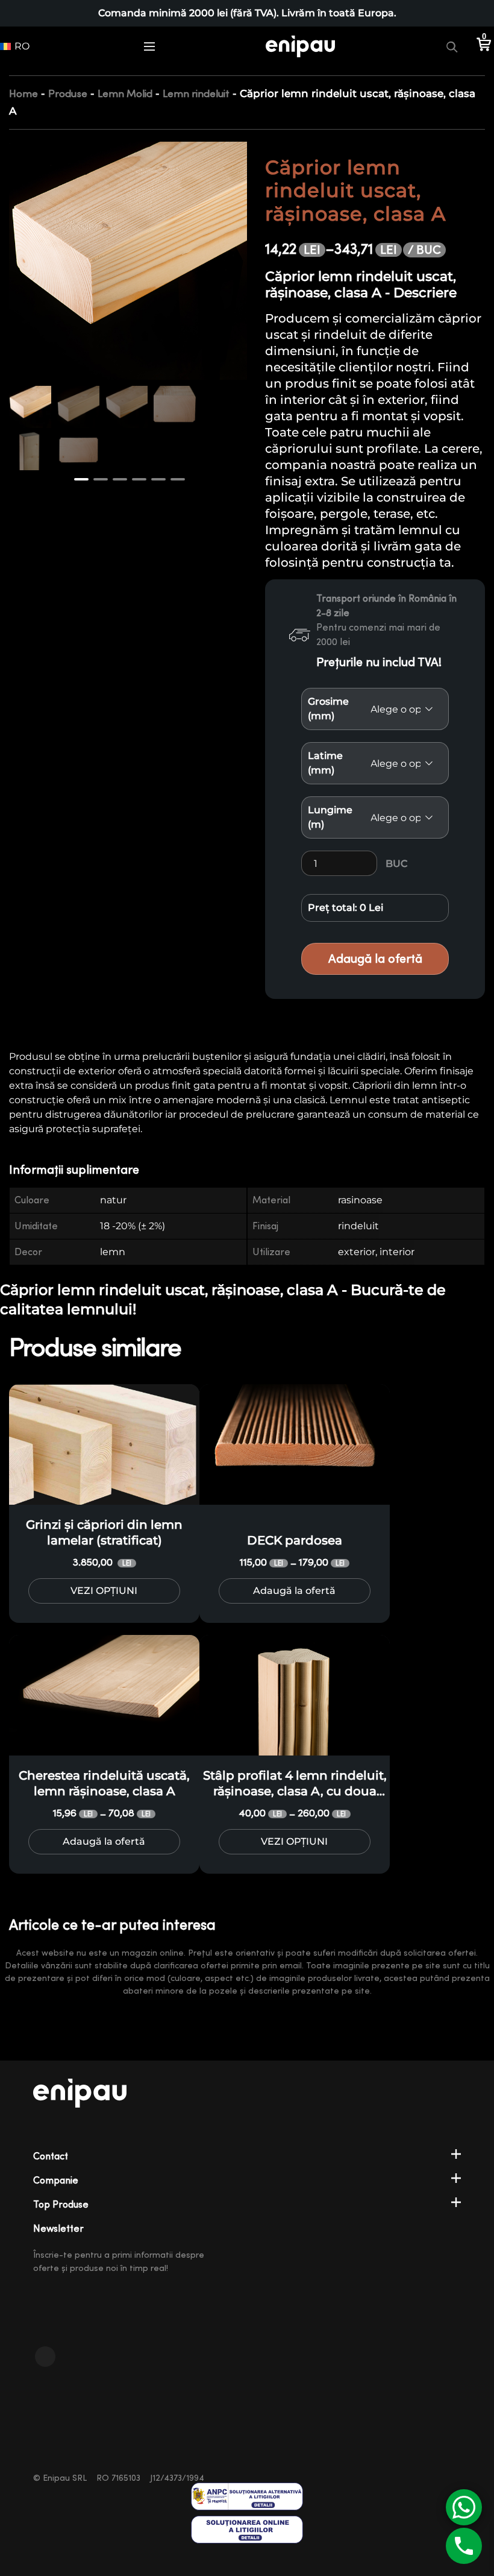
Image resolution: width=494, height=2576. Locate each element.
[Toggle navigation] (149, 46)
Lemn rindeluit (196, 94)
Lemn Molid (125, 94)
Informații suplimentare (74, 1170)
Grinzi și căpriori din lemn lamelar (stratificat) (104, 1532)
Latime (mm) (325, 763)
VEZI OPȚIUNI (104, 1591)
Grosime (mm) (328, 709)
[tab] (82, 1170)
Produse (68, 94)
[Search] (452, 46)
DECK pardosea (295, 1540)
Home (23, 94)
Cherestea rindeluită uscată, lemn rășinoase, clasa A (104, 1783)
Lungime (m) (330, 817)
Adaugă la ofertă (375, 959)
